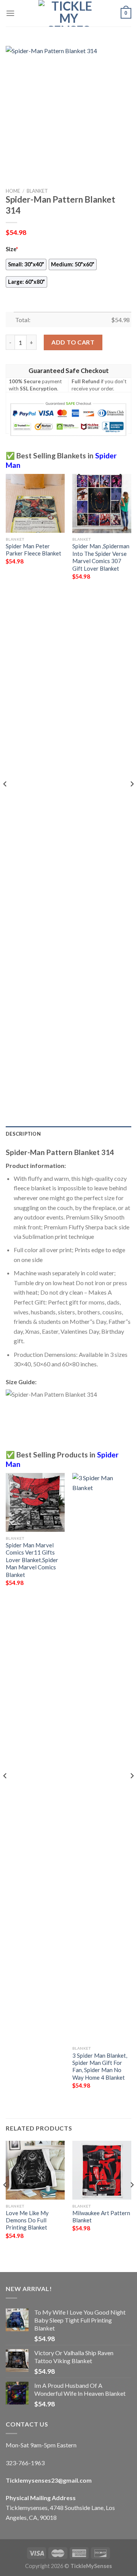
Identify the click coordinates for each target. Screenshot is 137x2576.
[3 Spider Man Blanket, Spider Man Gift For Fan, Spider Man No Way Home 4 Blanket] (102, 1758)
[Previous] (5, 799)
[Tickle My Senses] (68, 13)
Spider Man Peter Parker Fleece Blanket (33, 550)
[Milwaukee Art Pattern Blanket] (102, 2170)
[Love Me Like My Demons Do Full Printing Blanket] (35, 2170)
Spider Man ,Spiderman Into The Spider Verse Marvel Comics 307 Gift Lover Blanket (101, 557)
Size (12, 249)
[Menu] (10, 13)
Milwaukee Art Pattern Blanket (101, 2216)
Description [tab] (23, 1134)
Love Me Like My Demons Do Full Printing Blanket (27, 2220)
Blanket (37, 191)
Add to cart (73, 342)
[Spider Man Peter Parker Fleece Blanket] (35, 503)
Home (13, 191)
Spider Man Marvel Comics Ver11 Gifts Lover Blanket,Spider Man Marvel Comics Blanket (32, 1560)
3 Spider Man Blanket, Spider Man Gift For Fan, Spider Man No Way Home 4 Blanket (100, 2066)
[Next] (132, 799)
